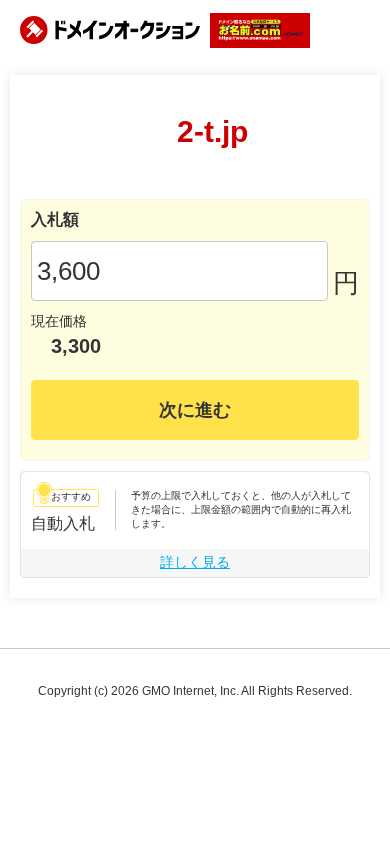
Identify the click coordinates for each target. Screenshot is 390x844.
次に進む (195, 410)
